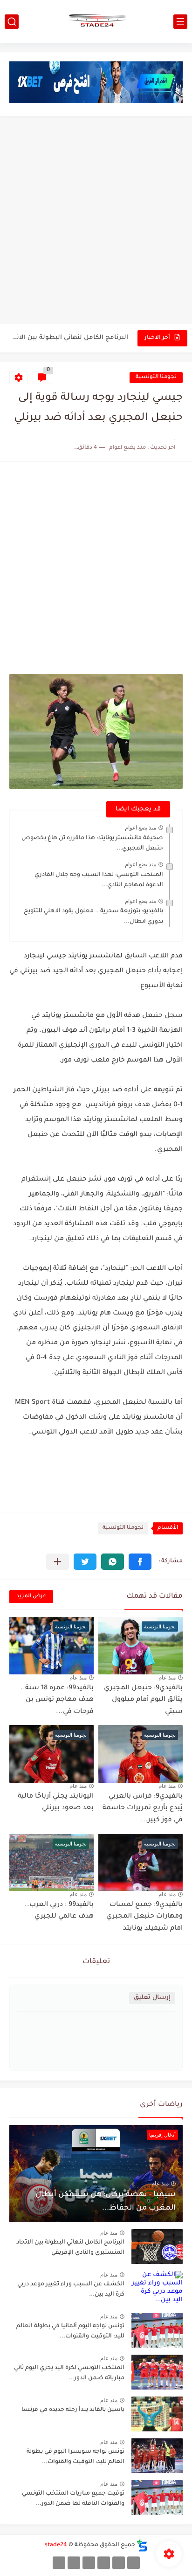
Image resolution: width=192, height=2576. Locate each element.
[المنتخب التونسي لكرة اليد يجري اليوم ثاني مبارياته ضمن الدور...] (157, 2372)
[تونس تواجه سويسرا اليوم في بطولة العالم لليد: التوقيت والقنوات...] (157, 2456)
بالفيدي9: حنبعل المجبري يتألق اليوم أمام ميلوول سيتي (143, 1700)
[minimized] (74, 2563)
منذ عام (167, 1678)
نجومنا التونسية (156, 377)
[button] (140, 1562)
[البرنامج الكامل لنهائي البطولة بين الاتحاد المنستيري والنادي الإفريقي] (157, 2247)
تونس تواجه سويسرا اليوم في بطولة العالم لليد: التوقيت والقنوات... (75, 2457)
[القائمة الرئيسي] (180, 22)
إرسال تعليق (152, 1998)
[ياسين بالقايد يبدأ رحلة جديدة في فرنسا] (157, 2414)
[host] (59, 2563)
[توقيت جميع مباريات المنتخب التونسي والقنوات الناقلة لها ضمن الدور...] (157, 2498)
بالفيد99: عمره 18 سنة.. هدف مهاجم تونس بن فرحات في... (57, 1700)
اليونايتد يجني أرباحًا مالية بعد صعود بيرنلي (56, 1803)
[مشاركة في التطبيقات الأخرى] (58, 1562)
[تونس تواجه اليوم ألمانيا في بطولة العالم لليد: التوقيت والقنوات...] (157, 2330)
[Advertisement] (96, 221)
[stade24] (96, 21)
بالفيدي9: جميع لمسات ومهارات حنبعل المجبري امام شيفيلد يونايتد (144, 1917)
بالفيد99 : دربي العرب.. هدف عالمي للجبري (59, 1911)
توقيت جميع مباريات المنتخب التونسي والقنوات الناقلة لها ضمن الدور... (73, 2499)
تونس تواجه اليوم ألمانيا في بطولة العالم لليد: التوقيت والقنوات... (70, 2331)
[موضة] (104, 2563)
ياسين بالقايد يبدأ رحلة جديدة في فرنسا (73, 2410)
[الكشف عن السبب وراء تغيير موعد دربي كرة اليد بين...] (157, 2288)
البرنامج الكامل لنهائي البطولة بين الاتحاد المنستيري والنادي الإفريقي (69, 338)
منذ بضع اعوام (141, 828)
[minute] (89, 2563)
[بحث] (12, 22)
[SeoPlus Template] (142, 2546)
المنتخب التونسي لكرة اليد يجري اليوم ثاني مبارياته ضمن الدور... (69, 2373)
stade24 (56, 2545)
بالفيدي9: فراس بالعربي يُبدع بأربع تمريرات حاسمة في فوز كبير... (143, 1809)
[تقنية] (119, 2563)
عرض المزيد (31, 1597)
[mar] (134, 2563)
